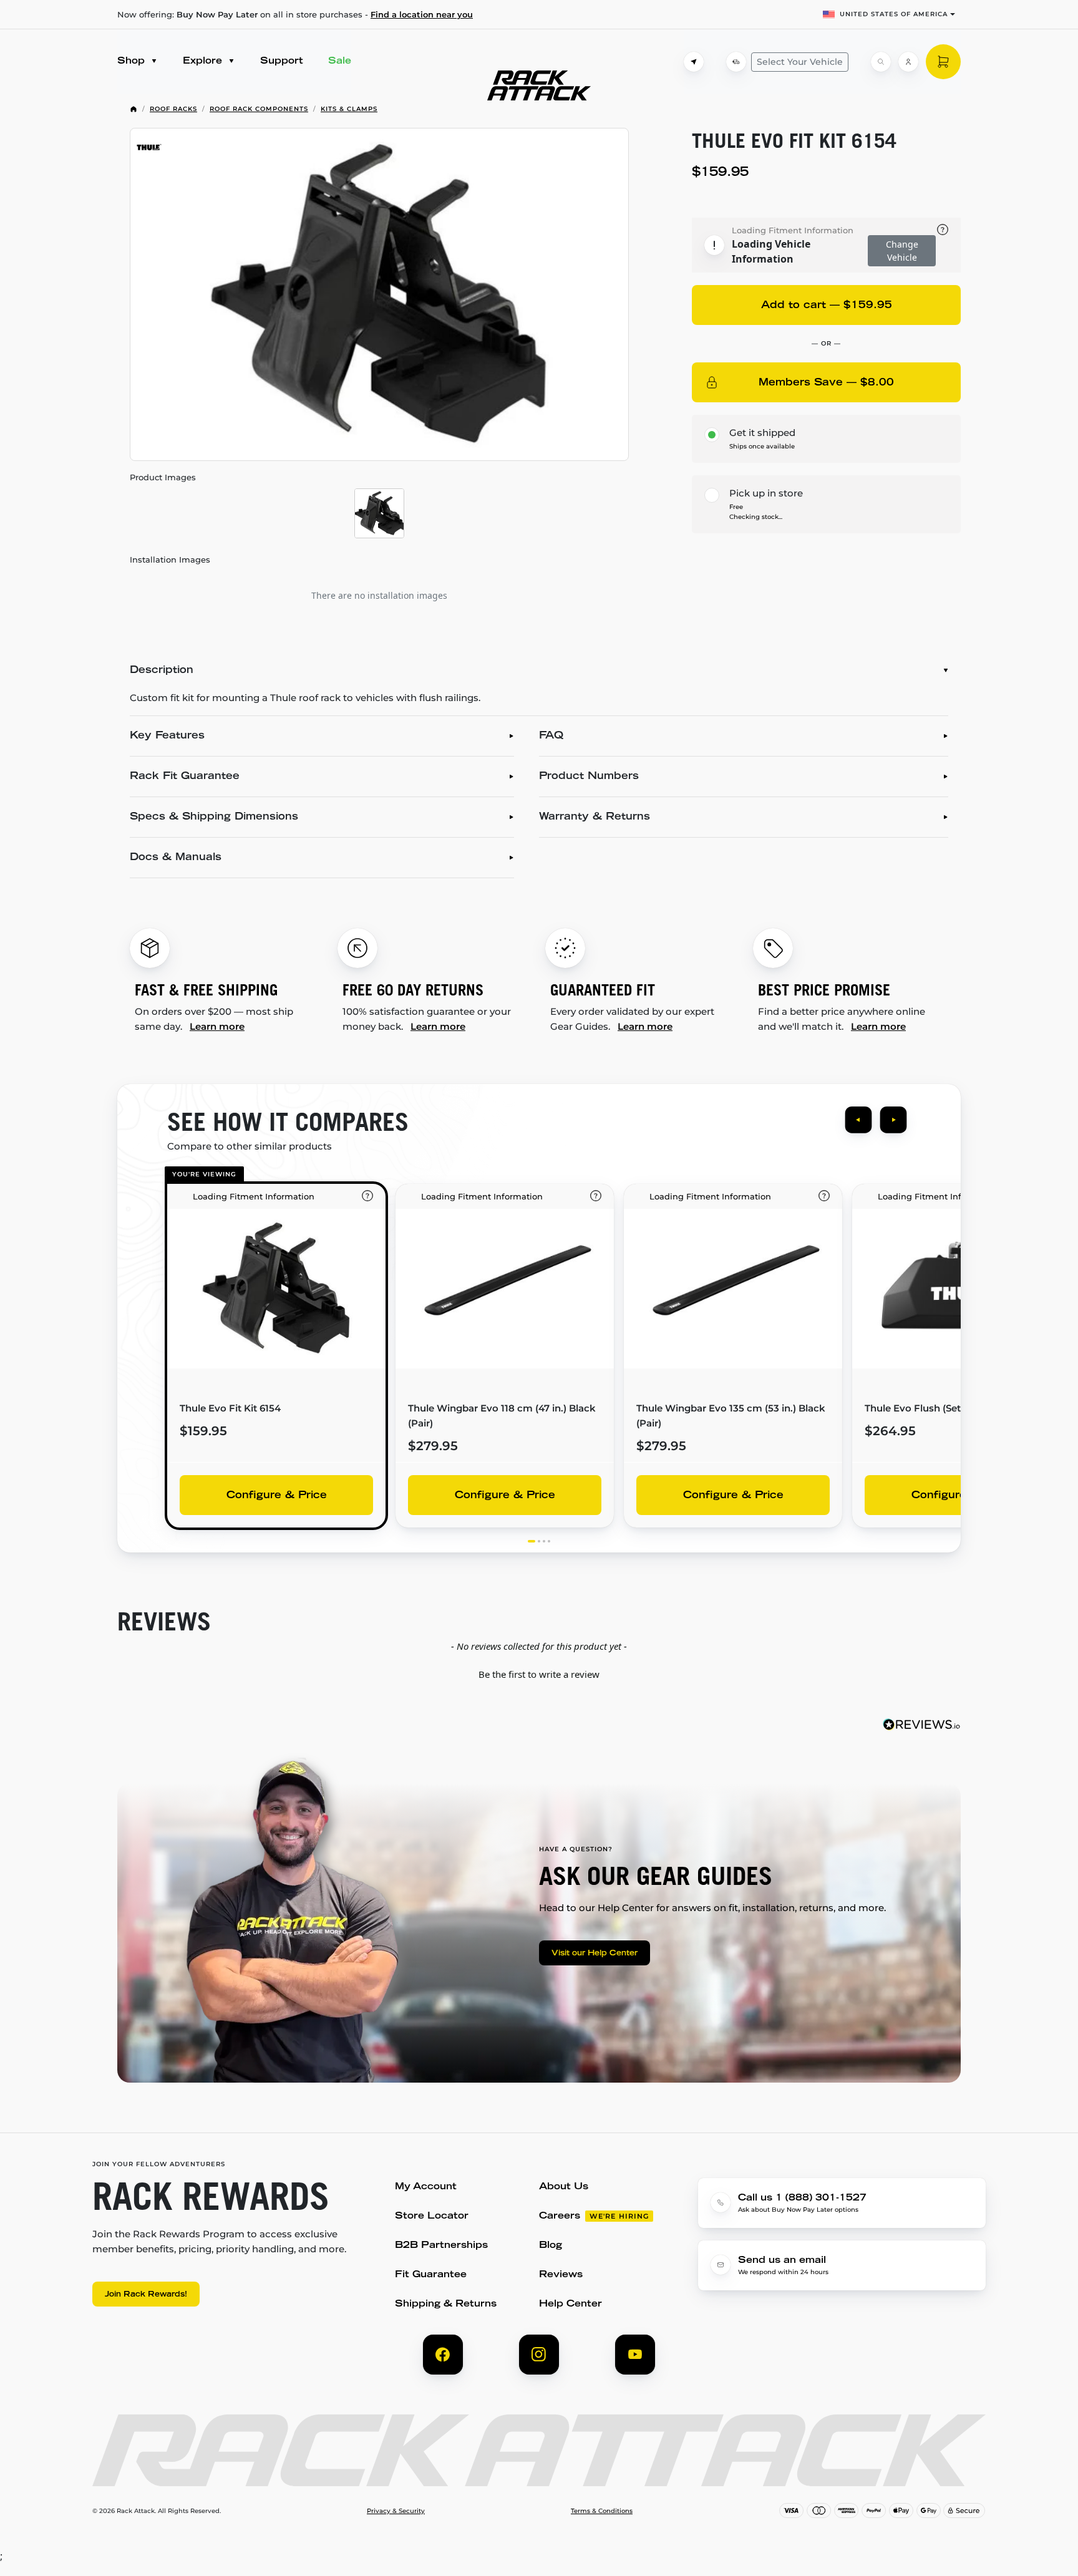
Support (282, 61)
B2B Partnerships (441, 2246)
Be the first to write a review (539, 1674)
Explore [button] (204, 61)
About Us (564, 2187)
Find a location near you (422, 14)
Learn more (217, 1026)
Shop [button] (133, 61)
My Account (426, 2187)
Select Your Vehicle (800, 62)
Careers (560, 2216)
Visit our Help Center (595, 1954)
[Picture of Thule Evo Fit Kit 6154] (379, 294)
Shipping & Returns (446, 2304)
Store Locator (432, 2216)
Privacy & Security (396, 2511)
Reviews (561, 2275)
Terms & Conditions (602, 2511)
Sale (340, 61)
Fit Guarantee (431, 2275)
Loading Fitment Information (793, 230)
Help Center (571, 2304)
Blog (551, 2246)
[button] (539, 1673)
